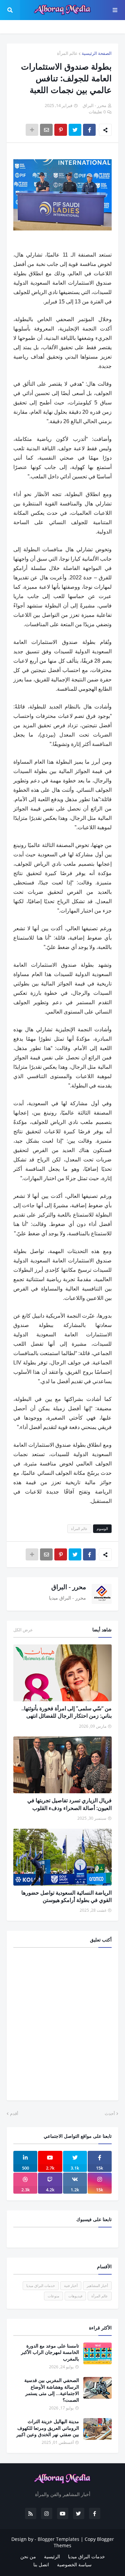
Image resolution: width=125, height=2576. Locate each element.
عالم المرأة (67, 53)
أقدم (14, 2113)
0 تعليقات (97, 112)
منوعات (53, 2296)
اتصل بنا (41, 2564)
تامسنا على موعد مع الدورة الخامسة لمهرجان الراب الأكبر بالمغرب (50, 2352)
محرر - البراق (69, 1587)
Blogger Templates (58, 2539)
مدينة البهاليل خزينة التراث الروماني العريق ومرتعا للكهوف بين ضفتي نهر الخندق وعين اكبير (48, 2428)
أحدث (110, 2113)
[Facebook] (89, 130)
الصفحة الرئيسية (97, 53)
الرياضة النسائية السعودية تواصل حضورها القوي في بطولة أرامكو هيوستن (66, 1896)
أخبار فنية (71, 2285)
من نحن (28, 2556)
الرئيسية (52, 2556)
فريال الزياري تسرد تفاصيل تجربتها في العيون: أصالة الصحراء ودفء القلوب (69, 1804)
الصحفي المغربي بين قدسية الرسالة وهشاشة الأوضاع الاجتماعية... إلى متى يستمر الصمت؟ (52, 2390)
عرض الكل (23, 1630)
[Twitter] (75, 130)
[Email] (46, 130)
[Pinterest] (61, 130)
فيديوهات (75, 2296)
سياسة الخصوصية (74, 2564)
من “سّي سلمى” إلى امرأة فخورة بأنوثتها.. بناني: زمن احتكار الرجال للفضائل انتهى (66, 1712)
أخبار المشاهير (97, 2285)
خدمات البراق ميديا (41, 2285)
